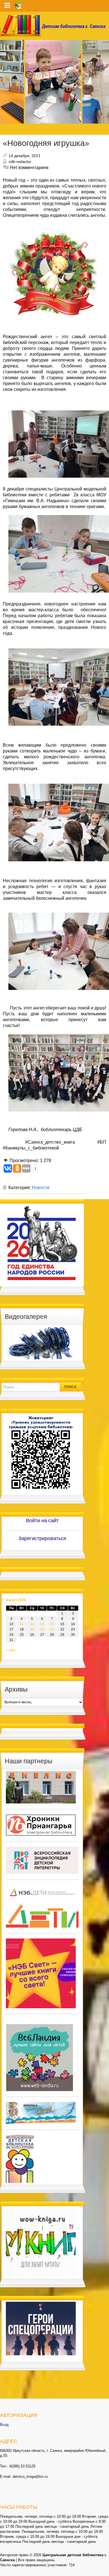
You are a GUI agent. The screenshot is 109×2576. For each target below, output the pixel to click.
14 (52, 1624)
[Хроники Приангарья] (41, 1825)
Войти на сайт (42, 1521)
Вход (4, 2425)
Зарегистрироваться (42, 1538)
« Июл (11, 1650)
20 (42, 1629)
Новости (41, 1188)
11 (22, 1624)
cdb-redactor (20, 162)
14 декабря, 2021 (25, 156)
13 (42, 1624)
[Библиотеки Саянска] (41, 1787)
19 (32, 1629)
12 (32, 1624)
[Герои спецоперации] (41, 2328)
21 (52, 1629)
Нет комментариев (29, 168)
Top (104, 2571)
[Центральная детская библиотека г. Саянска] (54, 26)
